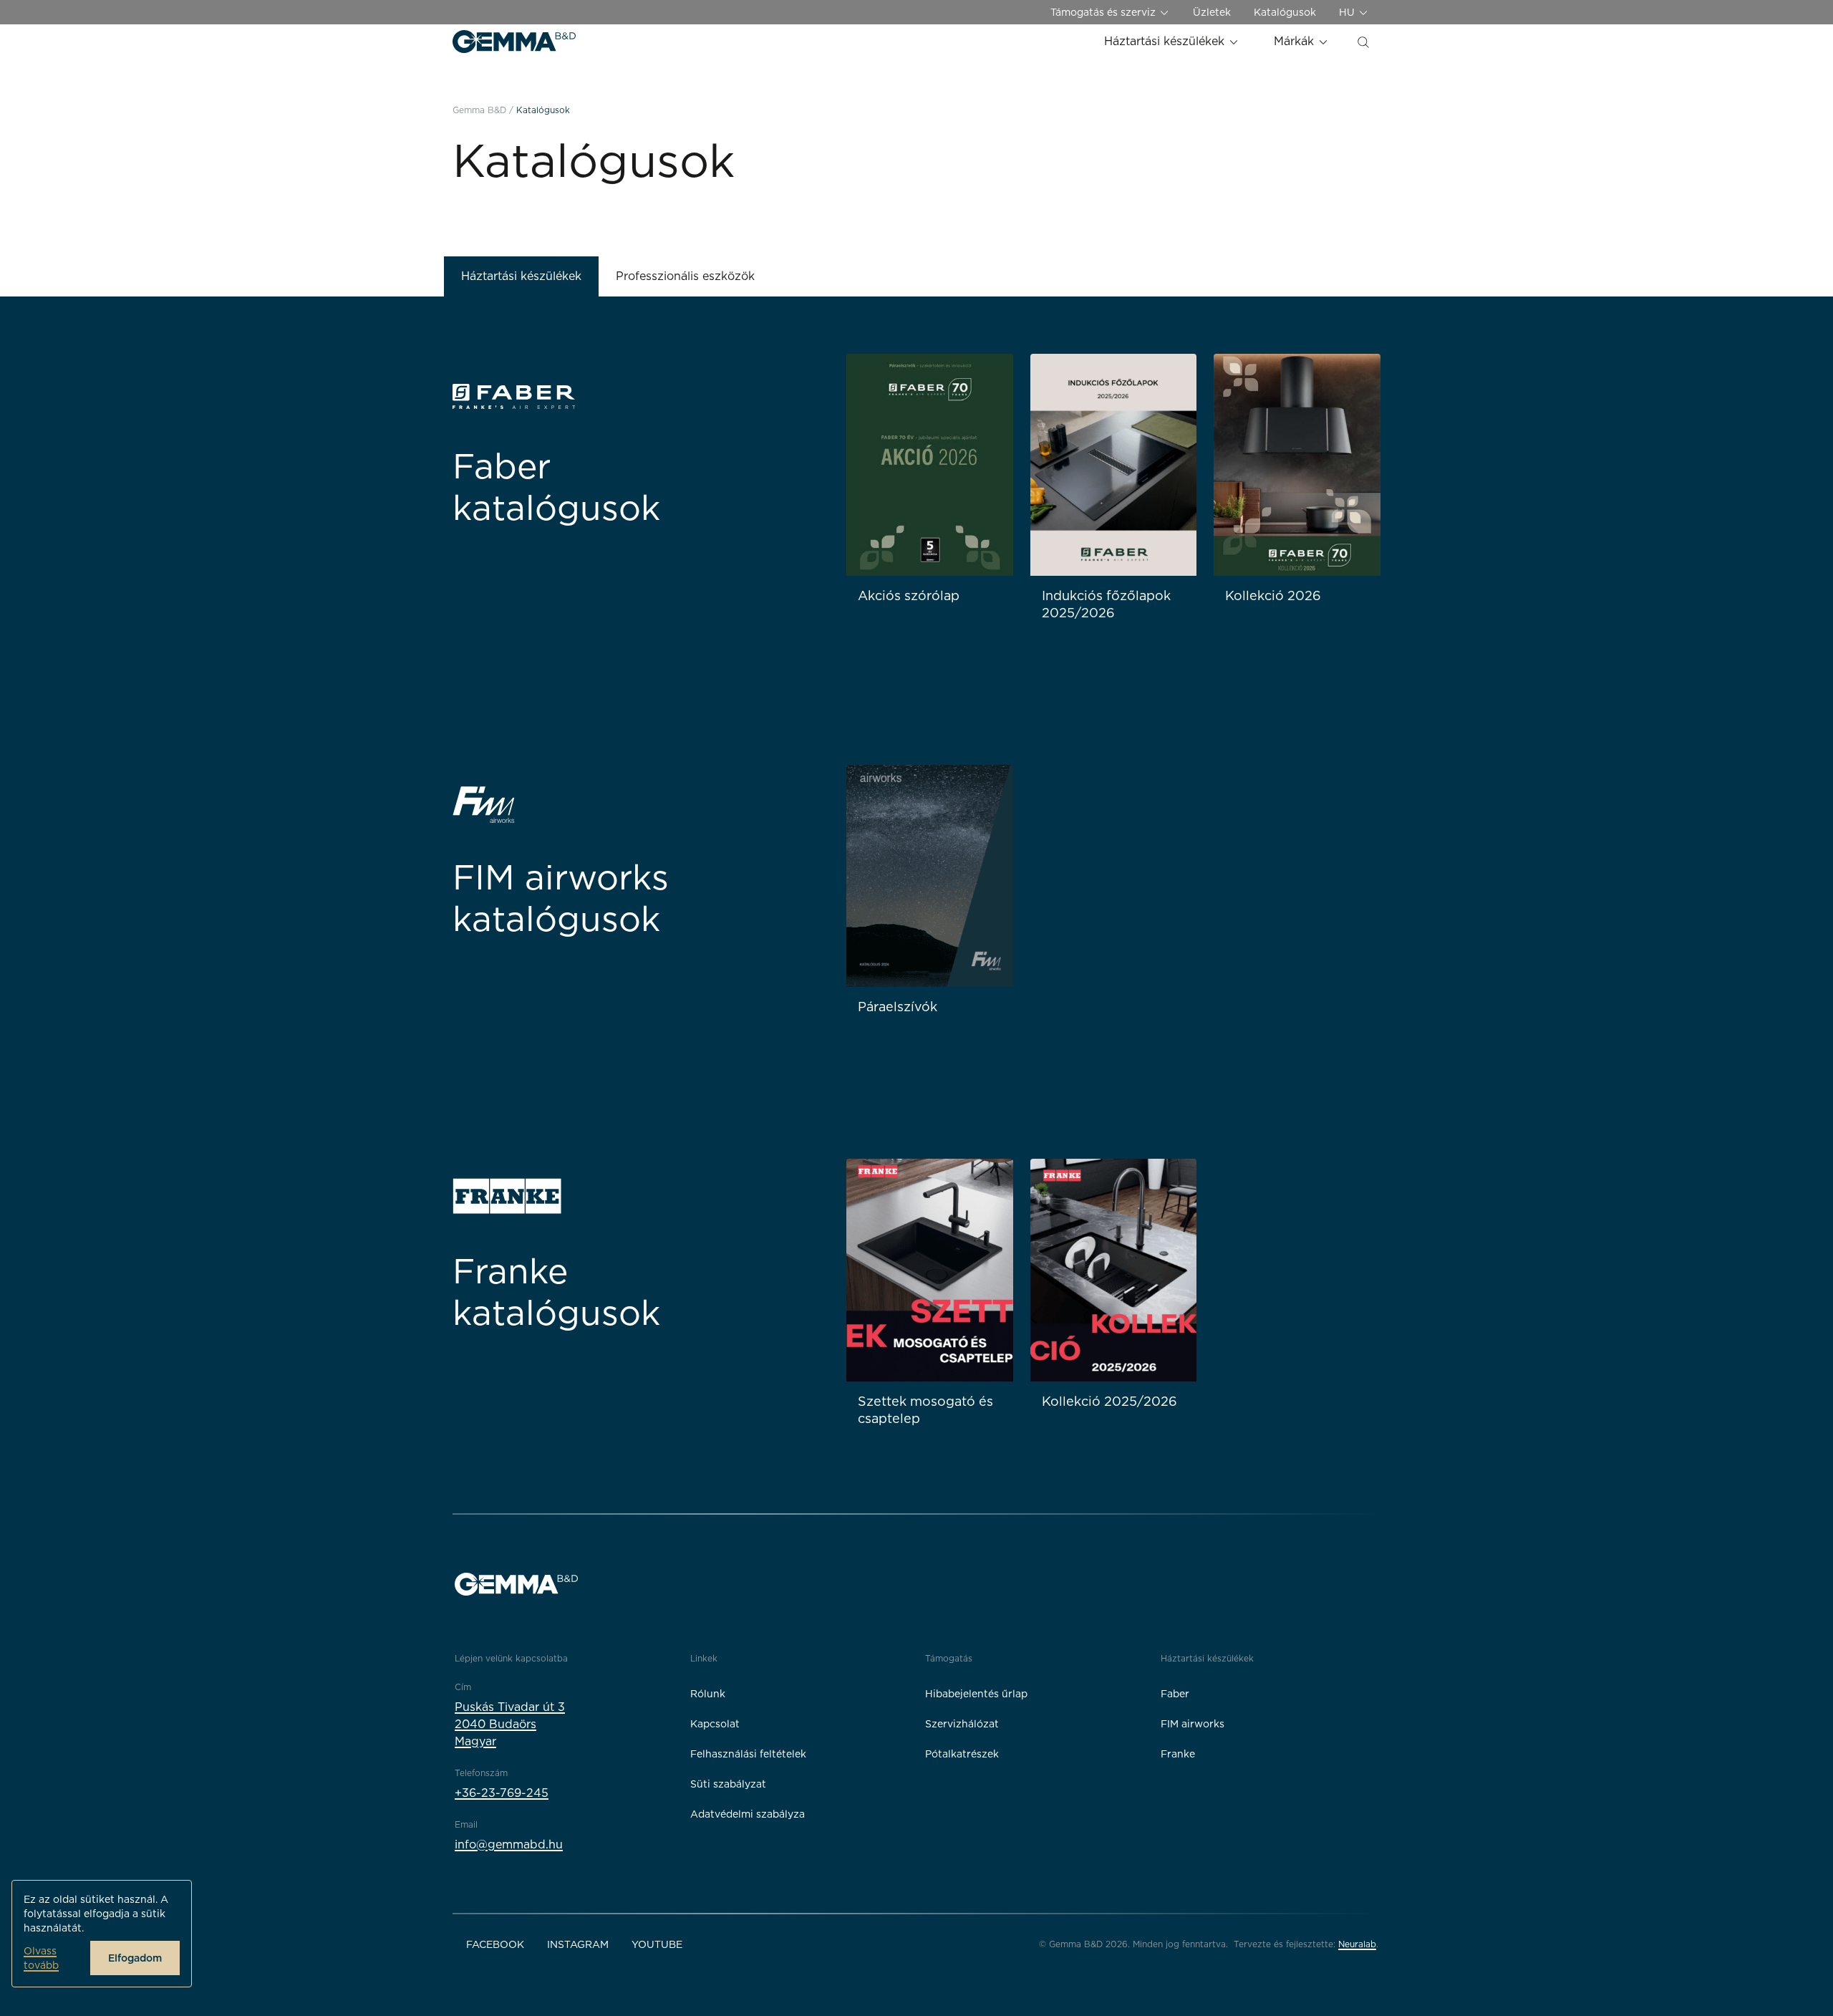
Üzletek (1212, 12)
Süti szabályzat (728, 1784)
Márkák (1296, 41)
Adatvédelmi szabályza (748, 1814)
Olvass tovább (41, 1958)
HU (1348, 12)
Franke (1178, 1754)
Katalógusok (1285, 12)
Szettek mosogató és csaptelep (925, 1410)
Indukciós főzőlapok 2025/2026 (1106, 604)
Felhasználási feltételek (748, 1754)
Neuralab (1357, 1944)
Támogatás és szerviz (1104, 12)
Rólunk (708, 1694)
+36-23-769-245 (502, 1793)
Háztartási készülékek (1166, 41)
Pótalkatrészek (962, 1754)
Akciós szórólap (909, 595)
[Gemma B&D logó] (514, 42)
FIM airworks (1193, 1724)
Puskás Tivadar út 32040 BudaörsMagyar (510, 1724)
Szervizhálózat (962, 1724)
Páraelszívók (898, 1007)
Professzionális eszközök (685, 276)
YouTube (657, 1944)
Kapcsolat (715, 1724)
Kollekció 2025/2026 (1109, 1401)
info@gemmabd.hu (509, 1844)
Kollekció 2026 (1273, 595)
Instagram (578, 1944)
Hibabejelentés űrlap (976, 1694)
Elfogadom (135, 1958)
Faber (1175, 1694)
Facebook (495, 1944)
